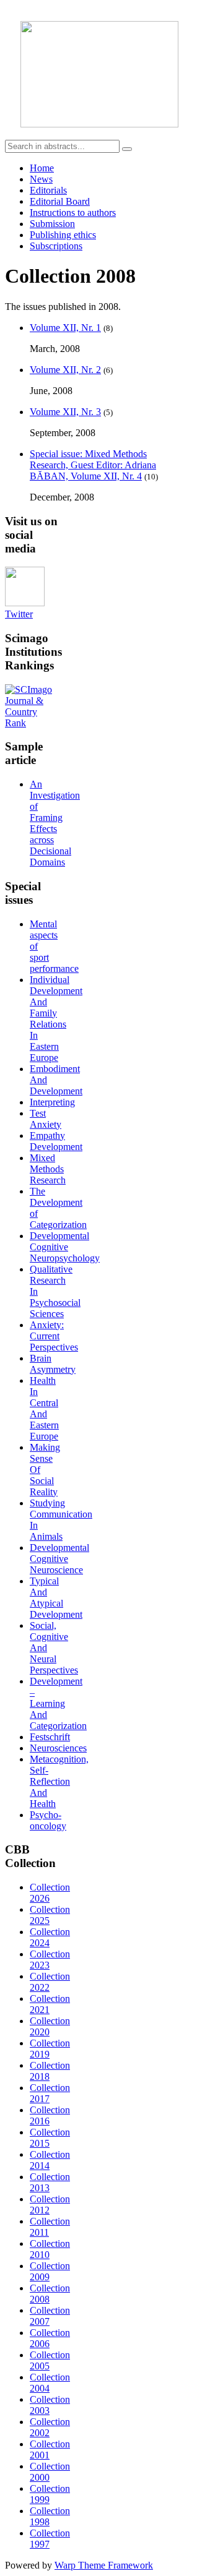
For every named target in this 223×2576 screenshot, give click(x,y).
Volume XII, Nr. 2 (65, 370)
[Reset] (127, 149)
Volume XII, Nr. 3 (65, 412)
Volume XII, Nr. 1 (65, 328)
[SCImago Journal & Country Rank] (32, 723)
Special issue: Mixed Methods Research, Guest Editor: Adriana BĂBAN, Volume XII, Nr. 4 (93, 465)
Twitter (19, 614)
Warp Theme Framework (104, 2565)
